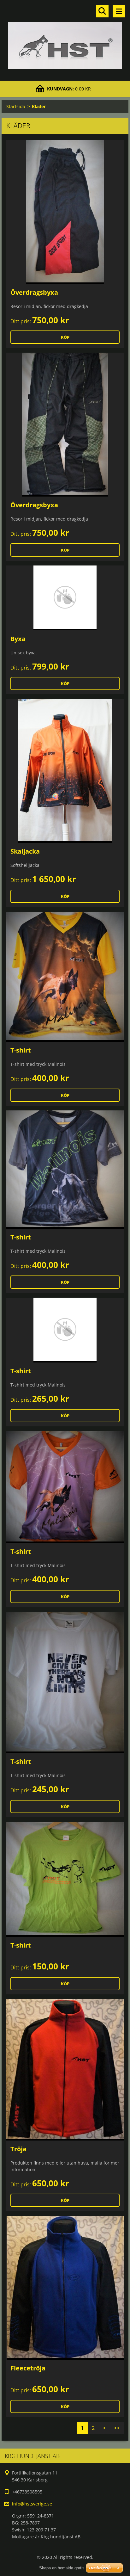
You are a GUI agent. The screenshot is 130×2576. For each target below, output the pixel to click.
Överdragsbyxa (34, 292)
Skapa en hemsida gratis (62, 2568)
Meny (119, 11)
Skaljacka (25, 851)
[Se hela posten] (65, 212)
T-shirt (21, 1050)
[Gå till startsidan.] (65, 36)
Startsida (16, 106)
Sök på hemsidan (102, 11)
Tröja (18, 2149)
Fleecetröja (28, 2368)
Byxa (18, 639)
